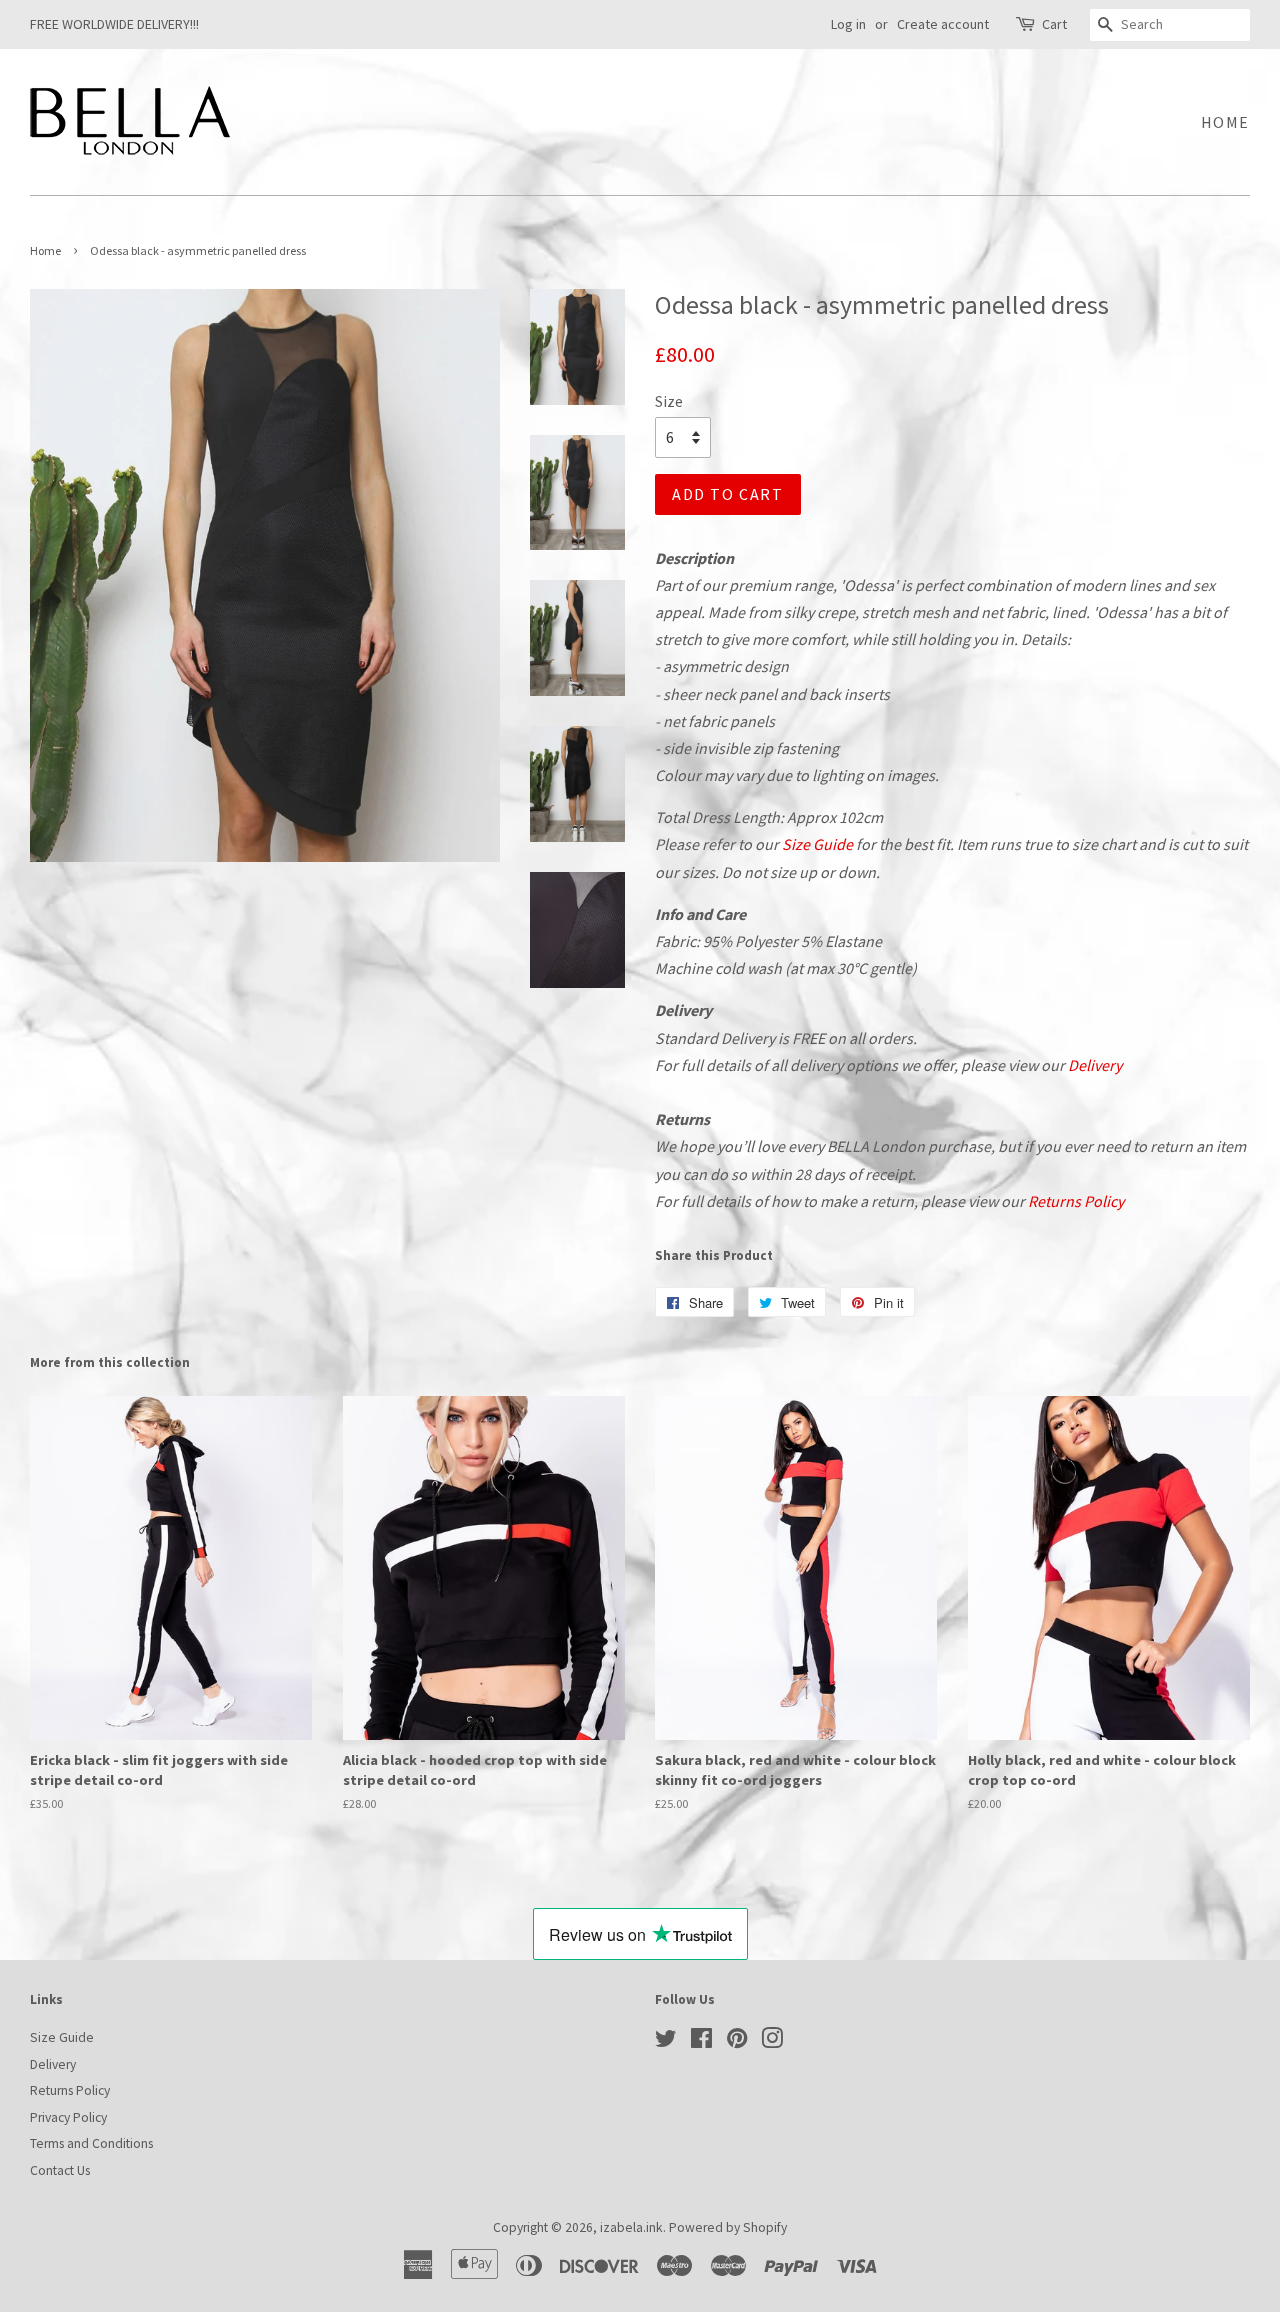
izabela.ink (631, 2227)
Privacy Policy (68, 2117)
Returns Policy (1076, 1201)
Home (1225, 122)
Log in (848, 24)
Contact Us (60, 2170)
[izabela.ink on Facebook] (701, 2042)
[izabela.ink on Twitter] (666, 2042)
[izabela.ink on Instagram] (772, 2042)
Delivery (1095, 1065)
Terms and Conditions (91, 2143)
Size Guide (817, 844)
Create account (943, 24)
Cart (1054, 24)
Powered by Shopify (728, 2227)
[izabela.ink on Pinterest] (737, 2042)
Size (669, 401)
